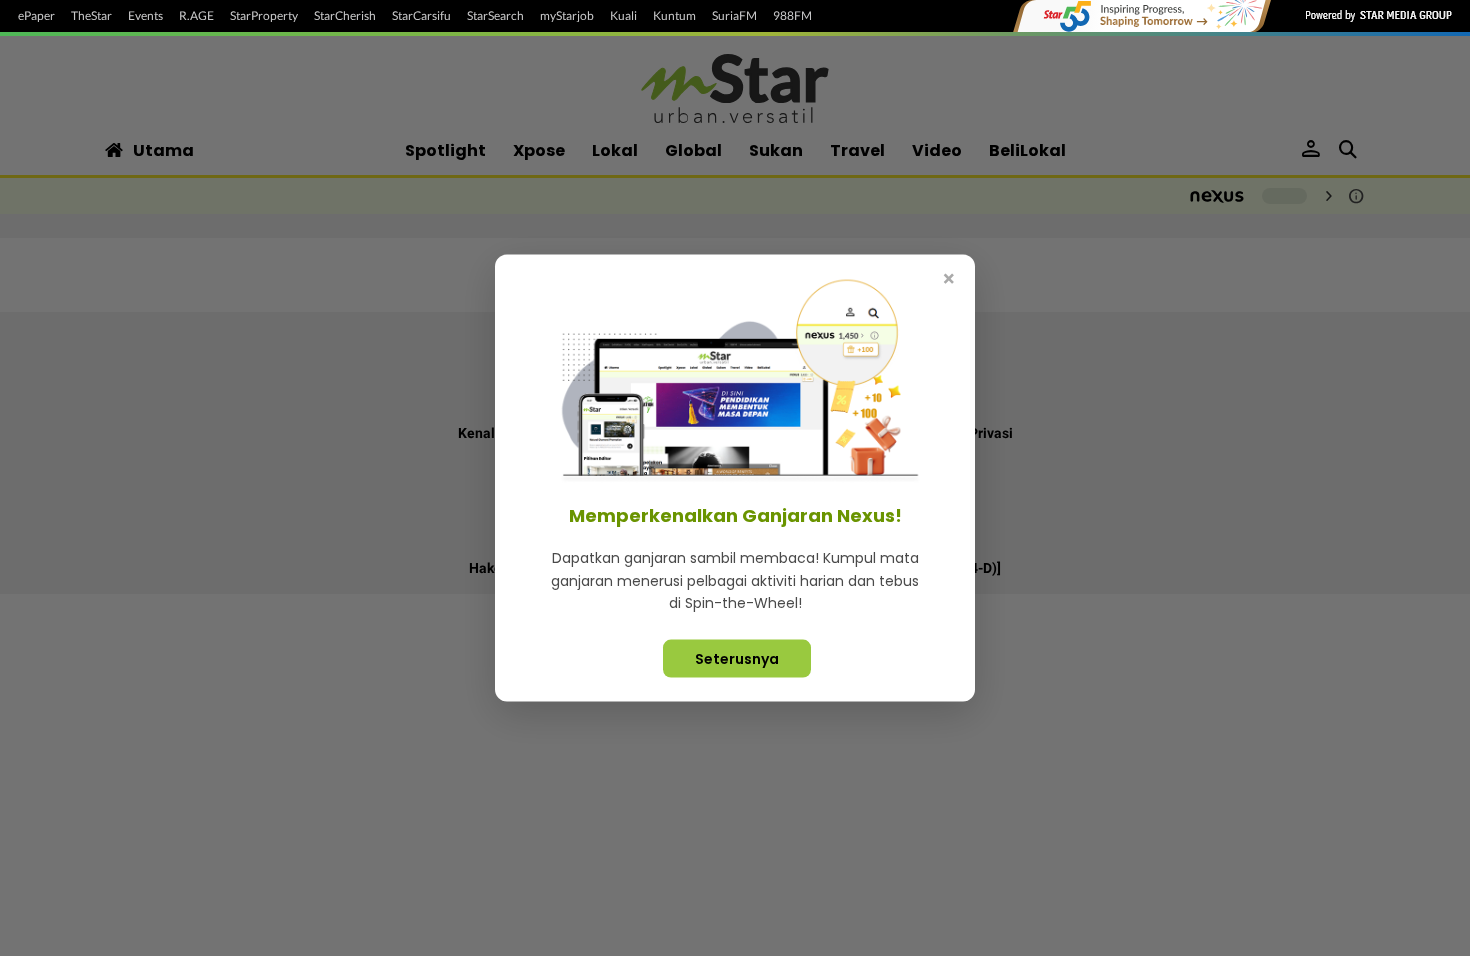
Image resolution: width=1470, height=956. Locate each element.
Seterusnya (737, 658)
